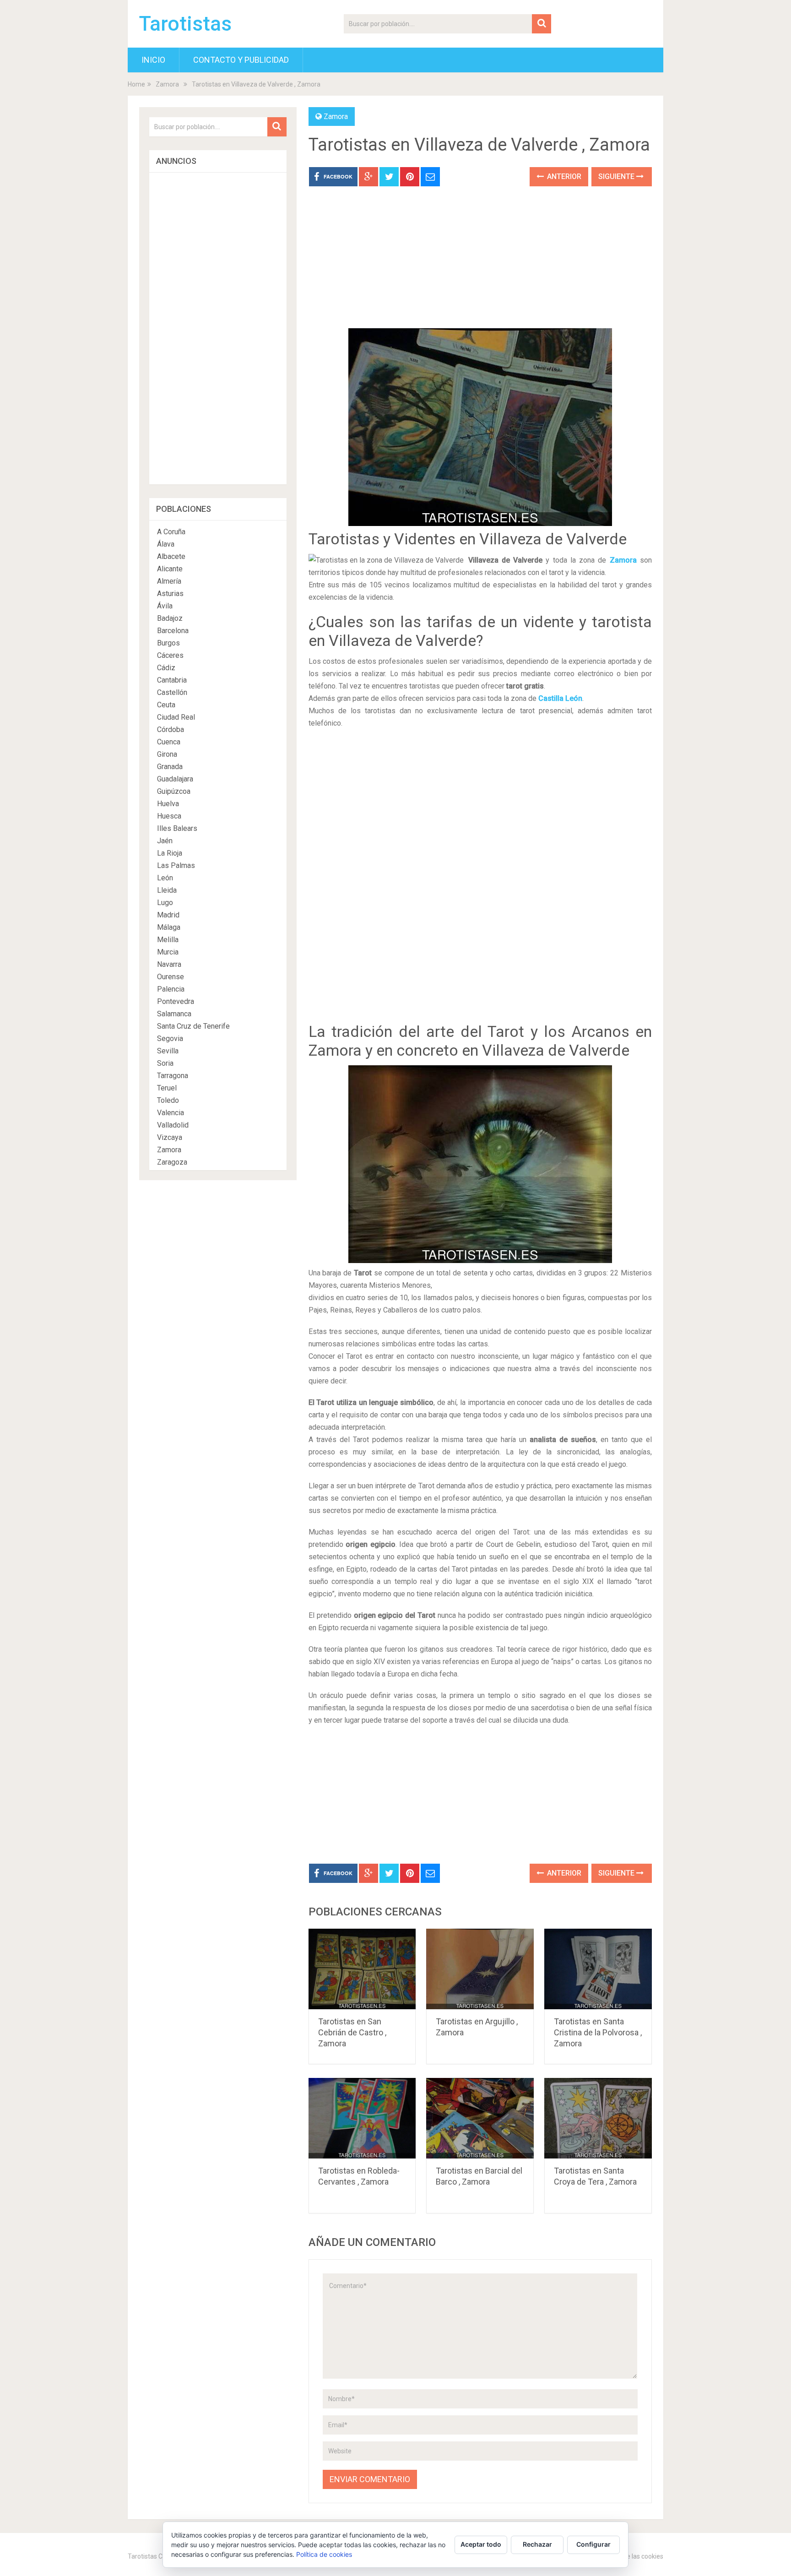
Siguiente (617, 176)
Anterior (563, 176)
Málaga (169, 927)
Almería (169, 581)
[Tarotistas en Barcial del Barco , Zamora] (480, 2118)
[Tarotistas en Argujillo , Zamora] (480, 1969)
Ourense (171, 977)
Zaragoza (172, 1162)
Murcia (168, 952)
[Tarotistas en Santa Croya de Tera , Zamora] (598, 2118)
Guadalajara (175, 779)
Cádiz (166, 668)
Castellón (172, 692)
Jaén (165, 841)
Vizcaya (170, 1137)
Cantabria (172, 680)
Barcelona (173, 631)
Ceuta (166, 705)
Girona (167, 754)
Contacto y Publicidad (241, 60)
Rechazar (537, 2544)
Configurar (593, 2544)
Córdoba (171, 729)
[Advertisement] (480, 264)
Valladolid (173, 1125)
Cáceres (170, 655)
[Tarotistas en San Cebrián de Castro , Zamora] (362, 1969)
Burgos (168, 643)
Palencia (171, 989)
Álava (166, 544)
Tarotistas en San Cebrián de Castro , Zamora (352, 2032)
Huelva (168, 804)
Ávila (165, 606)
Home (136, 84)
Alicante (170, 569)
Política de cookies (324, 2554)
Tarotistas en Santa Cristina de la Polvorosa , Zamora (598, 2032)
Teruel (167, 1088)
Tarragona (173, 1076)
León (165, 878)
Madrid (168, 915)
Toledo (168, 1100)
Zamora (167, 84)
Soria (165, 1063)
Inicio (153, 60)
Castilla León (560, 698)
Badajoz (170, 618)
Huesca (169, 816)
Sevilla (168, 1051)
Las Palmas (176, 865)
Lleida (167, 890)
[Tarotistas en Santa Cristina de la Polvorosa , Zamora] (598, 1969)
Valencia (171, 1113)
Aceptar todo (481, 2544)
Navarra (169, 964)
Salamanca (174, 1014)
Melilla (168, 940)
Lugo (165, 903)
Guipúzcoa (174, 791)
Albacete (171, 556)
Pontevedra (176, 1001)
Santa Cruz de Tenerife (193, 1026)
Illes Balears (177, 828)
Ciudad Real (176, 717)
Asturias (170, 594)
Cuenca (169, 742)
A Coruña (171, 532)
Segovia (170, 1039)
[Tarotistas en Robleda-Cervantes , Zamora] (362, 2118)
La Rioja (170, 853)
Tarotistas (185, 24)
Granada (170, 767)
